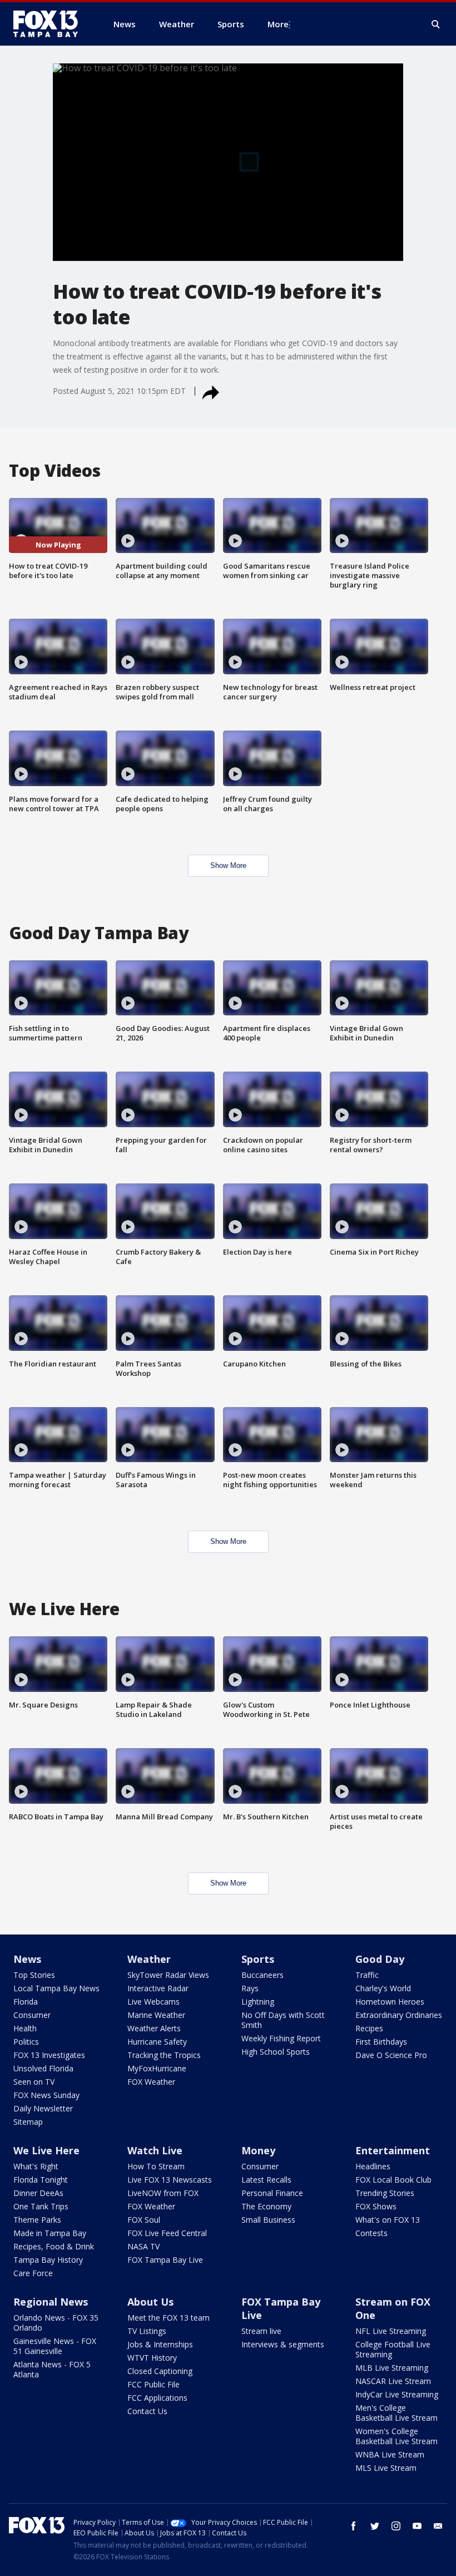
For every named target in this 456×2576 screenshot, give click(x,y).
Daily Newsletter (43, 2108)
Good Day (380, 1959)
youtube (417, 2526)
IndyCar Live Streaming (397, 2394)
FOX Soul (144, 2220)
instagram (396, 2526)
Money (258, 2150)
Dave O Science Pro (391, 2055)
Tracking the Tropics (164, 2055)
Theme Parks (37, 2220)
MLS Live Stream (386, 2468)
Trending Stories (385, 2193)
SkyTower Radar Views (168, 1975)
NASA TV (143, 2246)
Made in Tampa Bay (50, 2233)
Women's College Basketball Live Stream (396, 2436)
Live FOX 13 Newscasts (170, 2180)
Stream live (261, 2331)
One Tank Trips (41, 2206)
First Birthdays (381, 2042)
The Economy (266, 2206)
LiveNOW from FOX (163, 2193)
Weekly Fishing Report (281, 2038)
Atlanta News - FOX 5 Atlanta (52, 2369)
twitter (375, 2526)
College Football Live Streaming (393, 2349)
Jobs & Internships (160, 2344)
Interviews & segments (283, 2344)
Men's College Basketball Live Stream (396, 2413)
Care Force (33, 2273)
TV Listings (147, 2331)
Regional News (51, 2302)
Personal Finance (272, 2193)
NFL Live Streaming (391, 2331)
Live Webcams (153, 2002)
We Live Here (46, 2150)
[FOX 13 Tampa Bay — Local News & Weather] (50, 24)
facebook (354, 2526)
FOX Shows (376, 2206)
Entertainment (393, 2150)
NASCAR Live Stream (393, 2381)
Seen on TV (34, 2082)
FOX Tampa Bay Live (165, 2260)
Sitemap (28, 2122)
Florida (26, 2002)
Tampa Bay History (48, 2260)
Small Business (268, 2220)
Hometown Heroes (390, 2002)
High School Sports (276, 2052)
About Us (150, 2302)
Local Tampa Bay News (56, 1988)
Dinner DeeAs (38, 2193)
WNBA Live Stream (390, 2454)
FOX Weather (151, 2082)
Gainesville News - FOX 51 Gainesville (55, 2346)
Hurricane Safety (157, 2042)
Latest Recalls (266, 2180)
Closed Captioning (160, 2371)
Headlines (373, 2166)
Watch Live (155, 2150)
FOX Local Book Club (393, 2180)
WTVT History (152, 2358)
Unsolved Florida (43, 2068)
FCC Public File (153, 2384)
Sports (258, 1959)
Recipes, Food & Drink (54, 2246)
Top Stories (34, 1975)
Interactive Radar (158, 1988)
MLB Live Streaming (392, 2368)
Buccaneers (262, 1975)
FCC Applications (157, 2398)
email (438, 2526)
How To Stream (156, 2166)
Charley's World (383, 1988)
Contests (371, 2233)
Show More (228, 865)
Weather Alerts (154, 2028)
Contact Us (147, 2411)
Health (25, 2028)
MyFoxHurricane (157, 2068)
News (27, 1959)
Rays (250, 1988)
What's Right (36, 2166)
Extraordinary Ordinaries (399, 2015)
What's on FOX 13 (388, 2220)
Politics (26, 2042)
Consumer (32, 2015)
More (278, 24)
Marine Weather (156, 2015)
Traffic (367, 1975)
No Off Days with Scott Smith (283, 2020)
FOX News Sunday (46, 2095)
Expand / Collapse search (436, 24)
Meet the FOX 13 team (168, 2318)
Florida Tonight (41, 2180)
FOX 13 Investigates (49, 2055)
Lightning (258, 2002)
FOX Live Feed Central (167, 2233)
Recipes (369, 2028)
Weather (149, 1959)
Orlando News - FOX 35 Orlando (56, 2323)
